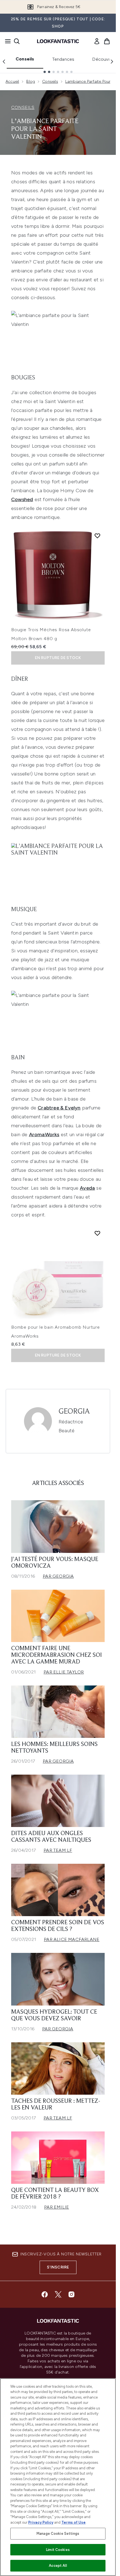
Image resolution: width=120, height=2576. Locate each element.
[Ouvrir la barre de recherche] (17, 41)
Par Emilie (57, 2207)
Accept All (58, 2566)
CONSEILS (23, 107)
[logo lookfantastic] (58, 41)
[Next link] (112, 62)
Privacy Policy (41, 2522)
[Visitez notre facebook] (45, 2294)
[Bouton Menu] (6, 41)
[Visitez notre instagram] (71, 2294)
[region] (58, 2477)
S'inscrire (58, 2267)
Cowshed (22, 499)
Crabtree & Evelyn (59, 1108)
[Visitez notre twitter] (58, 2294)
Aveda (87, 1188)
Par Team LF (58, 1850)
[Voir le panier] (107, 41)
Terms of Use (74, 2522)
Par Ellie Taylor (64, 1672)
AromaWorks (44, 1135)
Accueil (12, 81)
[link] (97, 41)
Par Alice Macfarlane (72, 1939)
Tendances (63, 59)
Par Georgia (58, 1576)
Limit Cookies (58, 2550)
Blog (31, 81)
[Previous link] (4, 62)
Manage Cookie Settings (58, 2534)
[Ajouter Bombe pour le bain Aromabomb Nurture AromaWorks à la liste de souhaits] (97, 1233)
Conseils (25, 59)
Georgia (74, 1412)
